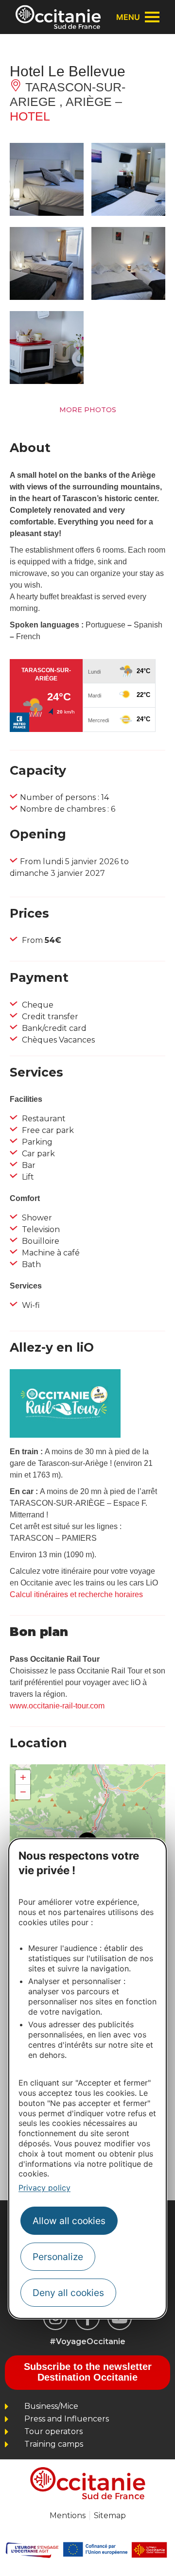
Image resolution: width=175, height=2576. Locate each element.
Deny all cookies (68, 2293)
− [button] (23, 1792)
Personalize (58, 2257)
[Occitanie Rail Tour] (65, 1435)
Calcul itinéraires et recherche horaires (76, 1594)
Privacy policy (44, 2188)
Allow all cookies (69, 2221)
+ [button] (23, 1777)
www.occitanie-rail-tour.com (57, 1706)
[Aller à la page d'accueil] (58, 17)
